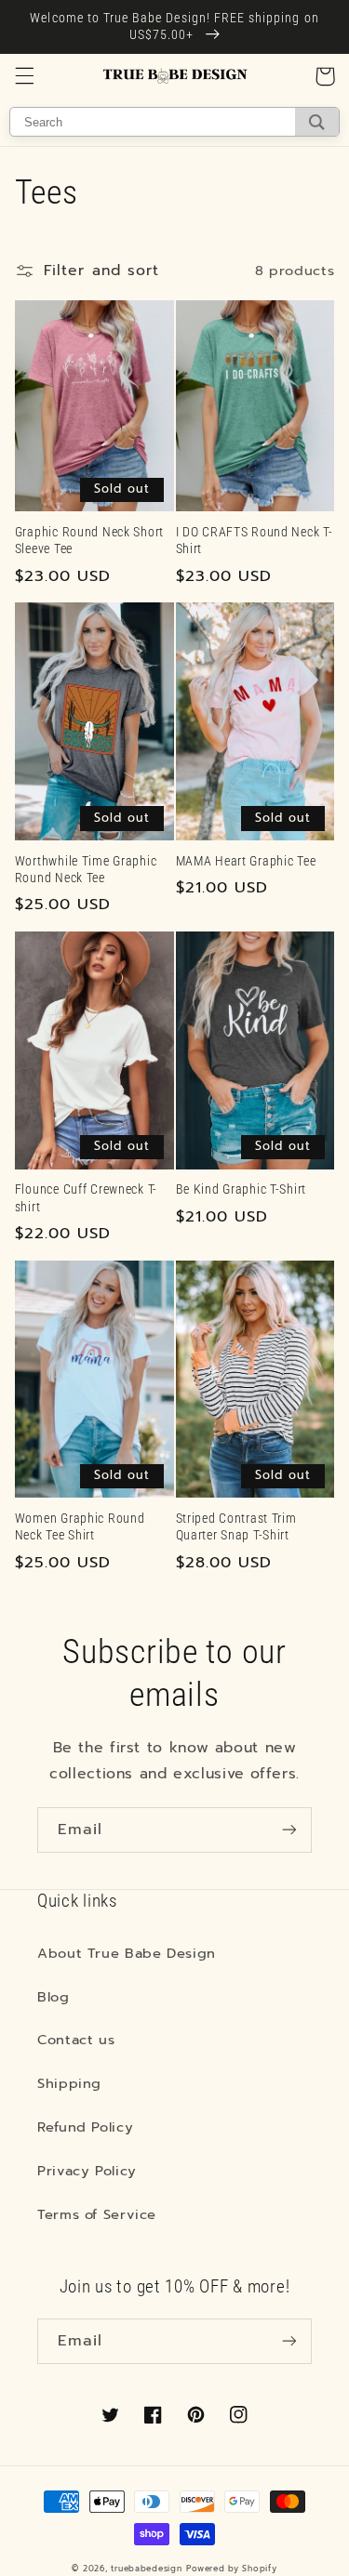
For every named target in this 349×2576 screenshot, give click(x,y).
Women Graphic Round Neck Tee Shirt (80, 1527)
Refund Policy (85, 2127)
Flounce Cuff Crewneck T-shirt (86, 1198)
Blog (54, 1997)
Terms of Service (97, 2214)
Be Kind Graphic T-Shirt (242, 1189)
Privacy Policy (87, 2171)
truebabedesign (146, 2569)
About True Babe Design (127, 1953)
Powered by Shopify (231, 2569)
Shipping (69, 2083)
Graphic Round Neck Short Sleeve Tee (89, 541)
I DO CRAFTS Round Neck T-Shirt (255, 541)
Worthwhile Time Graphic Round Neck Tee (86, 870)
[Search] (317, 122)
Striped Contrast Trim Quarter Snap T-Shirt (236, 1527)
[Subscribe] (289, 1830)
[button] (24, 76)
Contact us (76, 2040)
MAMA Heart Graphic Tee (246, 861)
